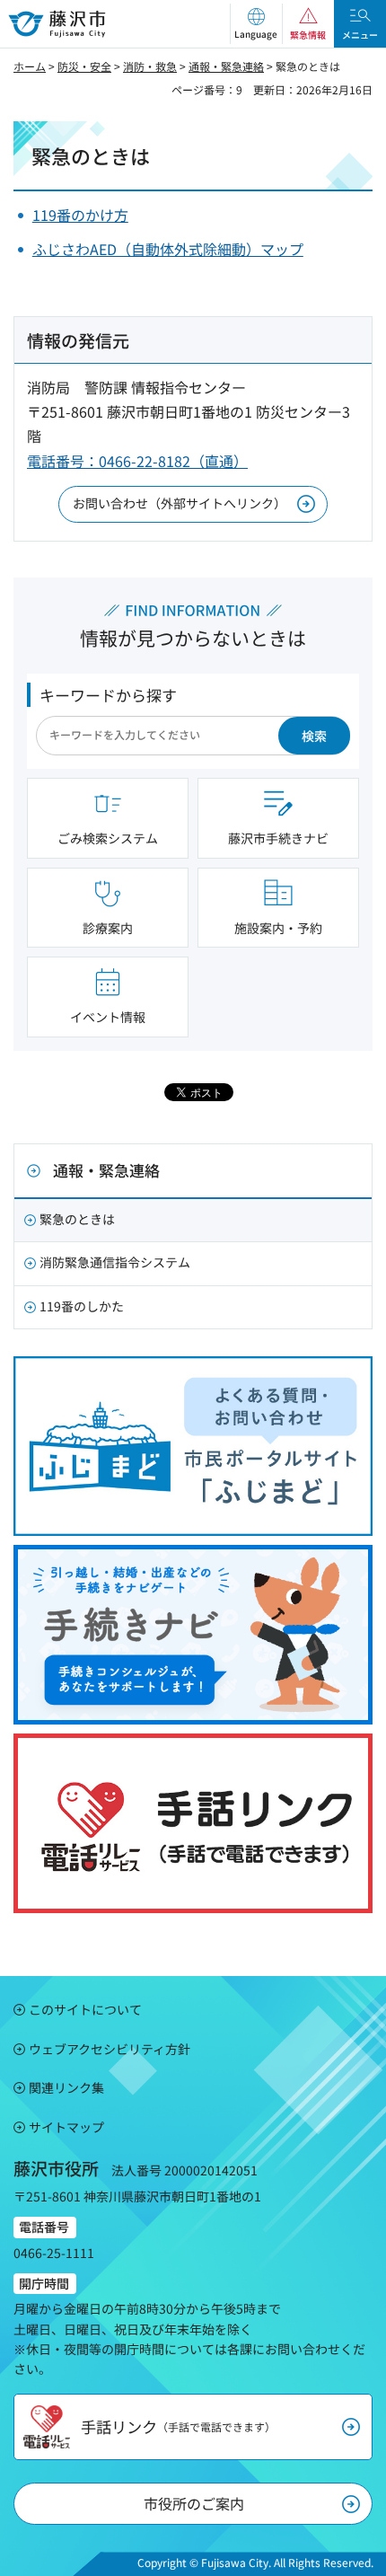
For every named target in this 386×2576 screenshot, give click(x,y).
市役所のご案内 (194, 2503)
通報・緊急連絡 (226, 66)
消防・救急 (150, 66)
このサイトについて (85, 2009)
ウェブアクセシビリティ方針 (110, 2049)
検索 (314, 736)
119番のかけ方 (80, 215)
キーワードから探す (108, 695)
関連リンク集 (66, 2087)
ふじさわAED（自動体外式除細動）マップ (168, 249)
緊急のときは (77, 1219)
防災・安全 (84, 66)
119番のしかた (82, 1306)
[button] (256, 24)
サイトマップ (66, 2127)
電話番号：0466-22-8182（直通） (137, 461)
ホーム (30, 66)
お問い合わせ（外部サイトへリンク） (180, 503)
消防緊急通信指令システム (115, 1262)
